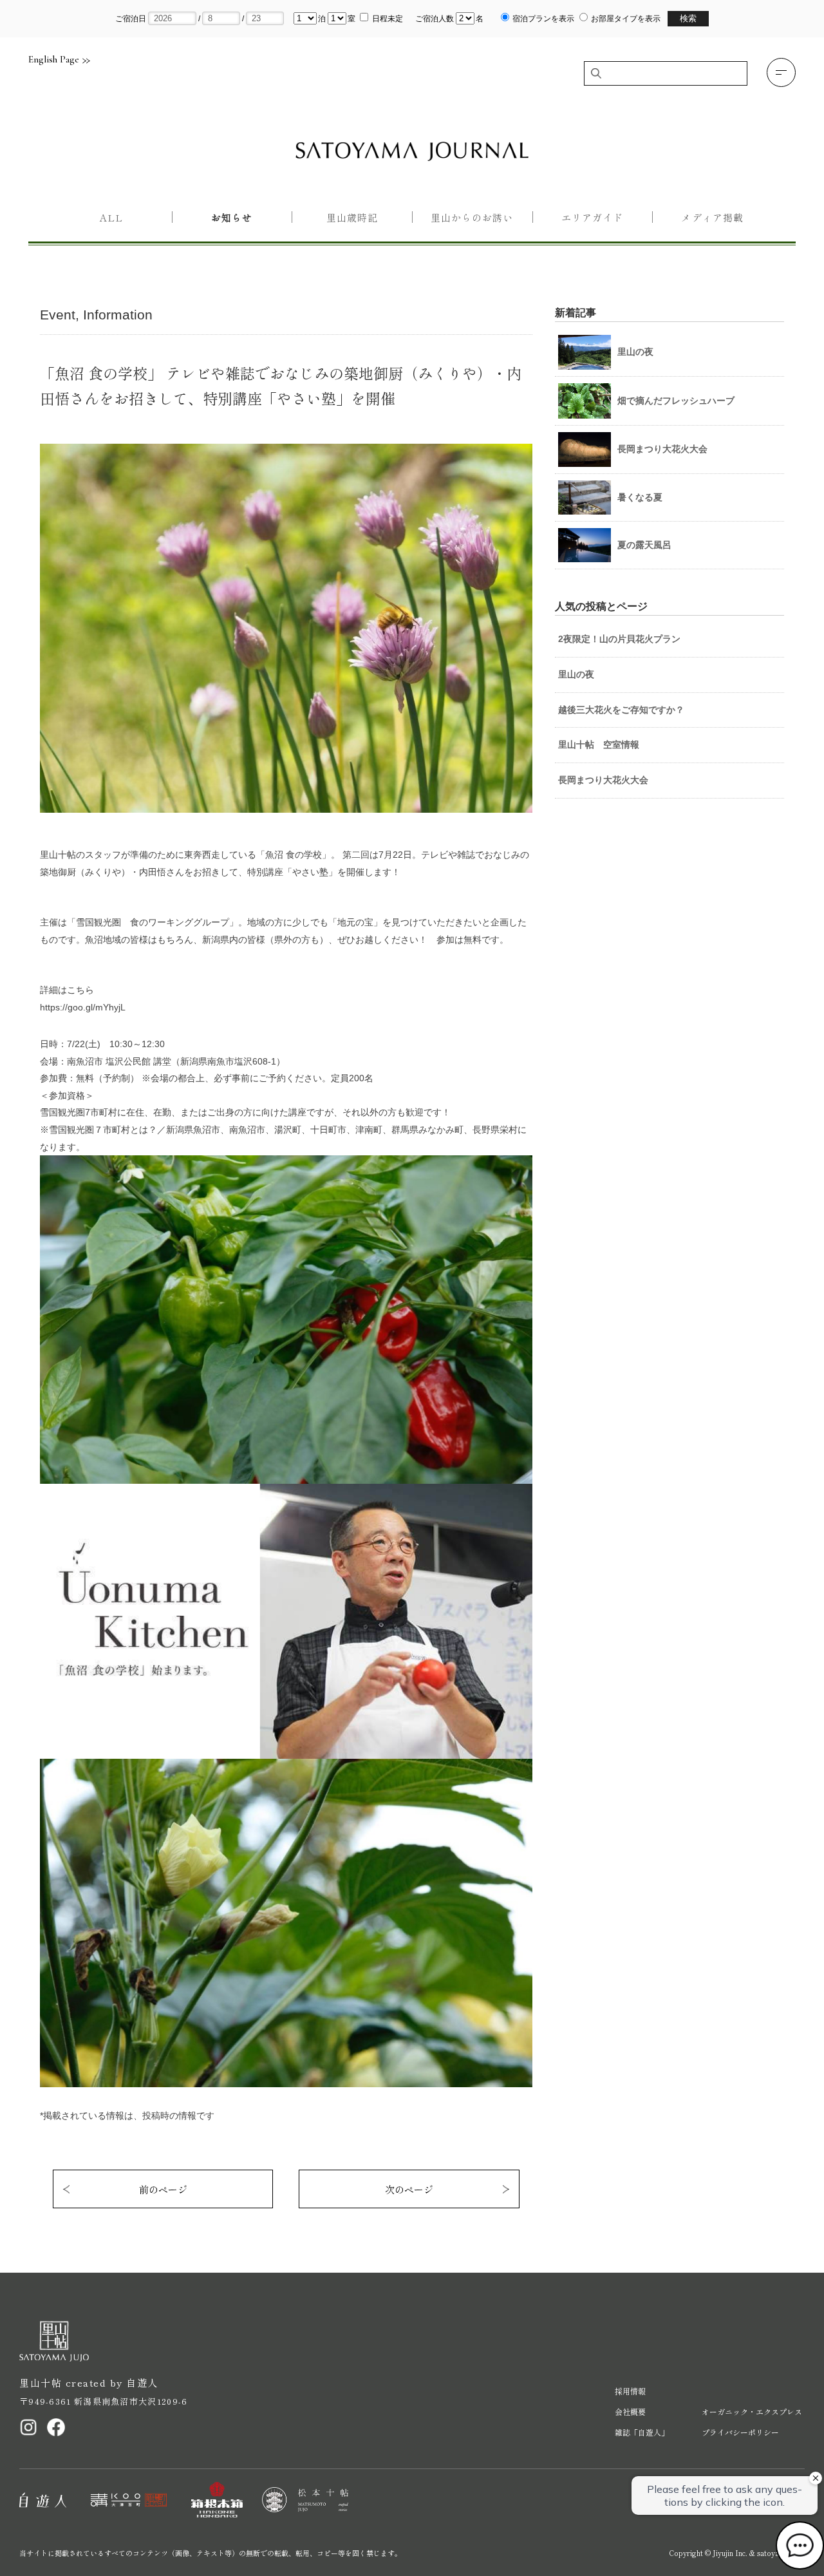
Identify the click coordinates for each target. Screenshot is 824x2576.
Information (118, 315)
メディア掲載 (712, 217)
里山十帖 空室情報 (599, 744)
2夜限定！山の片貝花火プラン (619, 639)
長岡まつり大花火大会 (603, 780)
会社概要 (630, 2411)
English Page (54, 60)
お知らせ (232, 217)
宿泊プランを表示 (543, 19)
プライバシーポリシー (740, 2432)
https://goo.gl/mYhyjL (83, 1007)
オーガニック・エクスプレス (752, 2411)
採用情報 (630, 2391)
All (111, 217)
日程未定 (388, 19)
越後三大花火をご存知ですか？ (621, 710)
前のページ (163, 2189)
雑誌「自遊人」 (642, 2432)
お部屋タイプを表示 (626, 19)
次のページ (409, 2189)
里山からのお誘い (472, 217)
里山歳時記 (352, 217)
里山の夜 (576, 674)
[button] (781, 72)
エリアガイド (592, 217)
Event (58, 315)
